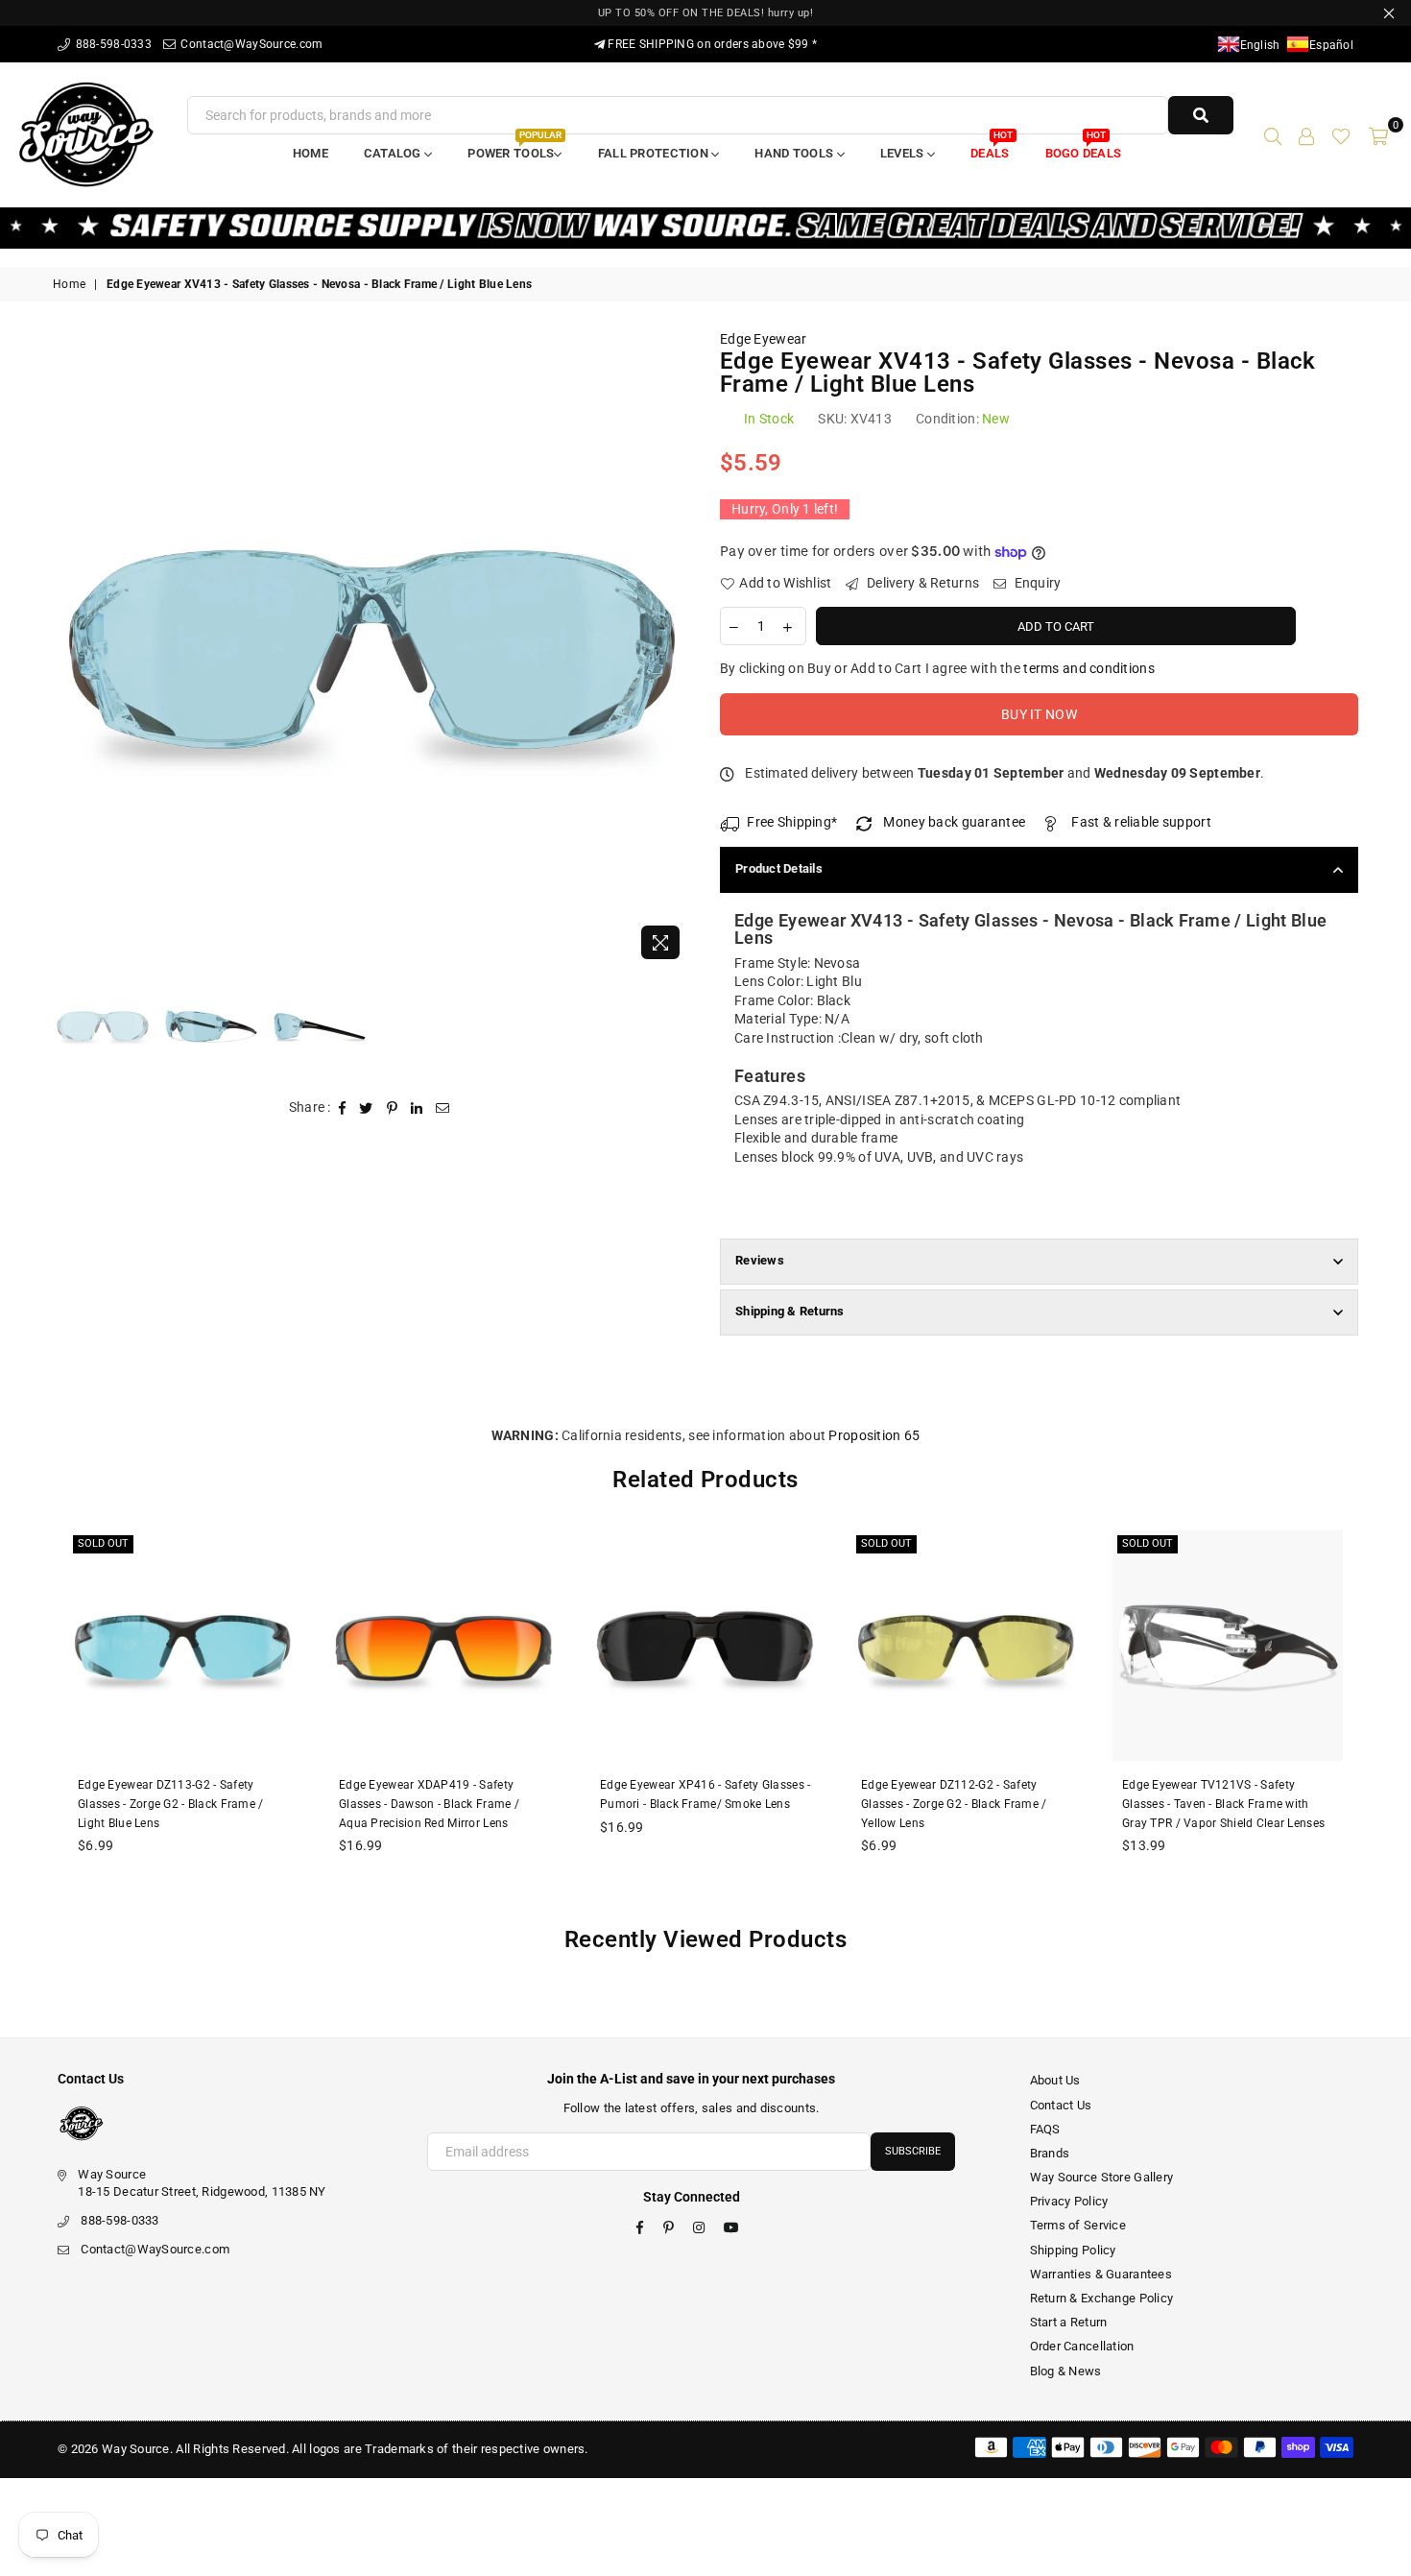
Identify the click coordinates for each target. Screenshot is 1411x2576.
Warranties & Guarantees (1101, 2274)
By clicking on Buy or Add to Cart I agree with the (937, 668)
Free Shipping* (792, 822)
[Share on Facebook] (343, 1108)
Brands (1050, 2153)
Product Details (779, 868)
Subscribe (913, 2151)
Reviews (760, 1260)
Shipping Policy (1073, 2250)
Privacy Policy (1069, 2201)
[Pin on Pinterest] (393, 1108)
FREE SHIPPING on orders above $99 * (711, 44)
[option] (372, 650)
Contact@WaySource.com (250, 44)
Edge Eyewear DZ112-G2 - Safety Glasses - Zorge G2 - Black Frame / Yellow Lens (954, 1804)
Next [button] (674, 650)
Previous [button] (70, 650)
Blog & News (1066, 2371)
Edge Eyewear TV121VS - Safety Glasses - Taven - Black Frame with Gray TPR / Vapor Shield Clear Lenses (1223, 1804)
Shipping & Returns (790, 1311)
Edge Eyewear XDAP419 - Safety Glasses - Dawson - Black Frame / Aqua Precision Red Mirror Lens (429, 1804)
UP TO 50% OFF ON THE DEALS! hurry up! (706, 13)
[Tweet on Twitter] (366, 1108)
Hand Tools (795, 153)
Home (311, 153)
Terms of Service (1078, 2225)
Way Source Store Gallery (1102, 2177)
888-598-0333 (112, 44)
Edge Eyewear (763, 339)
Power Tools (514, 147)
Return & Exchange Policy (1102, 2298)
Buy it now (1039, 714)
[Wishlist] (1341, 134)
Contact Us (1061, 2105)
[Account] (1306, 134)
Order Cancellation (1082, 2346)
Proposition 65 (874, 1435)
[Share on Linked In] (417, 1108)
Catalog (394, 153)
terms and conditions (1089, 668)
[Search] (1273, 134)
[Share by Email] (443, 1108)
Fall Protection (655, 153)
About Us (1055, 2080)
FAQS (1045, 2129)
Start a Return (1069, 2322)
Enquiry (1036, 583)
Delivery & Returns (921, 583)
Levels (904, 153)
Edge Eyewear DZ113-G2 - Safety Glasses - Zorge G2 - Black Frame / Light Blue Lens (171, 1804)
